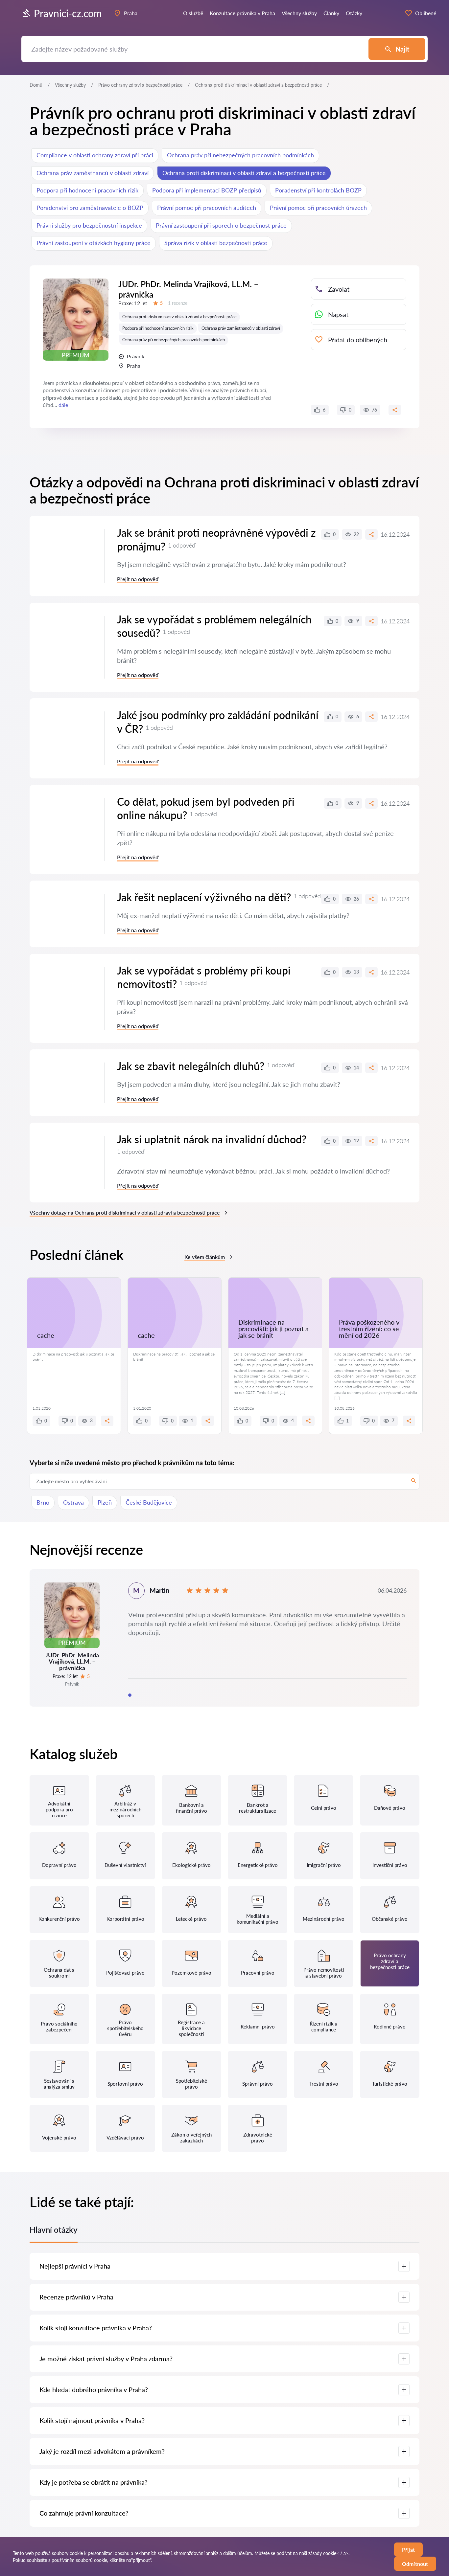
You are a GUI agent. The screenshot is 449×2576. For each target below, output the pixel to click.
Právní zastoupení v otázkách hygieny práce (94, 243)
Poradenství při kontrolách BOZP (318, 190)
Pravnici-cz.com (68, 13)
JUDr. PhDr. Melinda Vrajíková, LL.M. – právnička (189, 289)
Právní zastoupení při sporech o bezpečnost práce (221, 225)
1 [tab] (130, 1695)
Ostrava (73, 1502)
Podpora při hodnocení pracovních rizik (87, 190)
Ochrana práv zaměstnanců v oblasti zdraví (93, 173)
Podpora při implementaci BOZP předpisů (207, 190)
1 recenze (178, 303)
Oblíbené (426, 13)
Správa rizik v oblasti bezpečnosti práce (216, 243)
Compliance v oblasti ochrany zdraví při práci (95, 155)
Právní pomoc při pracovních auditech (207, 208)
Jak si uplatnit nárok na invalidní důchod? (212, 1139)
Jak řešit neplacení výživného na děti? (204, 897)
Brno (43, 1502)
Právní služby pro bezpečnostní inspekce (89, 225)
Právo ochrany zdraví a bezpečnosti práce (140, 85)
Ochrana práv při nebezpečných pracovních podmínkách (240, 155)
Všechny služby (70, 85)
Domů (36, 85)
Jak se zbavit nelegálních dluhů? (191, 1066)
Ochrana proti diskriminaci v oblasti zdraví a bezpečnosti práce (244, 173)
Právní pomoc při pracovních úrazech (318, 208)
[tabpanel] (225, 1638)
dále (63, 405)
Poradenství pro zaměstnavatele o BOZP (90, 208)
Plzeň (105, 1502)
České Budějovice (149, 1502)
